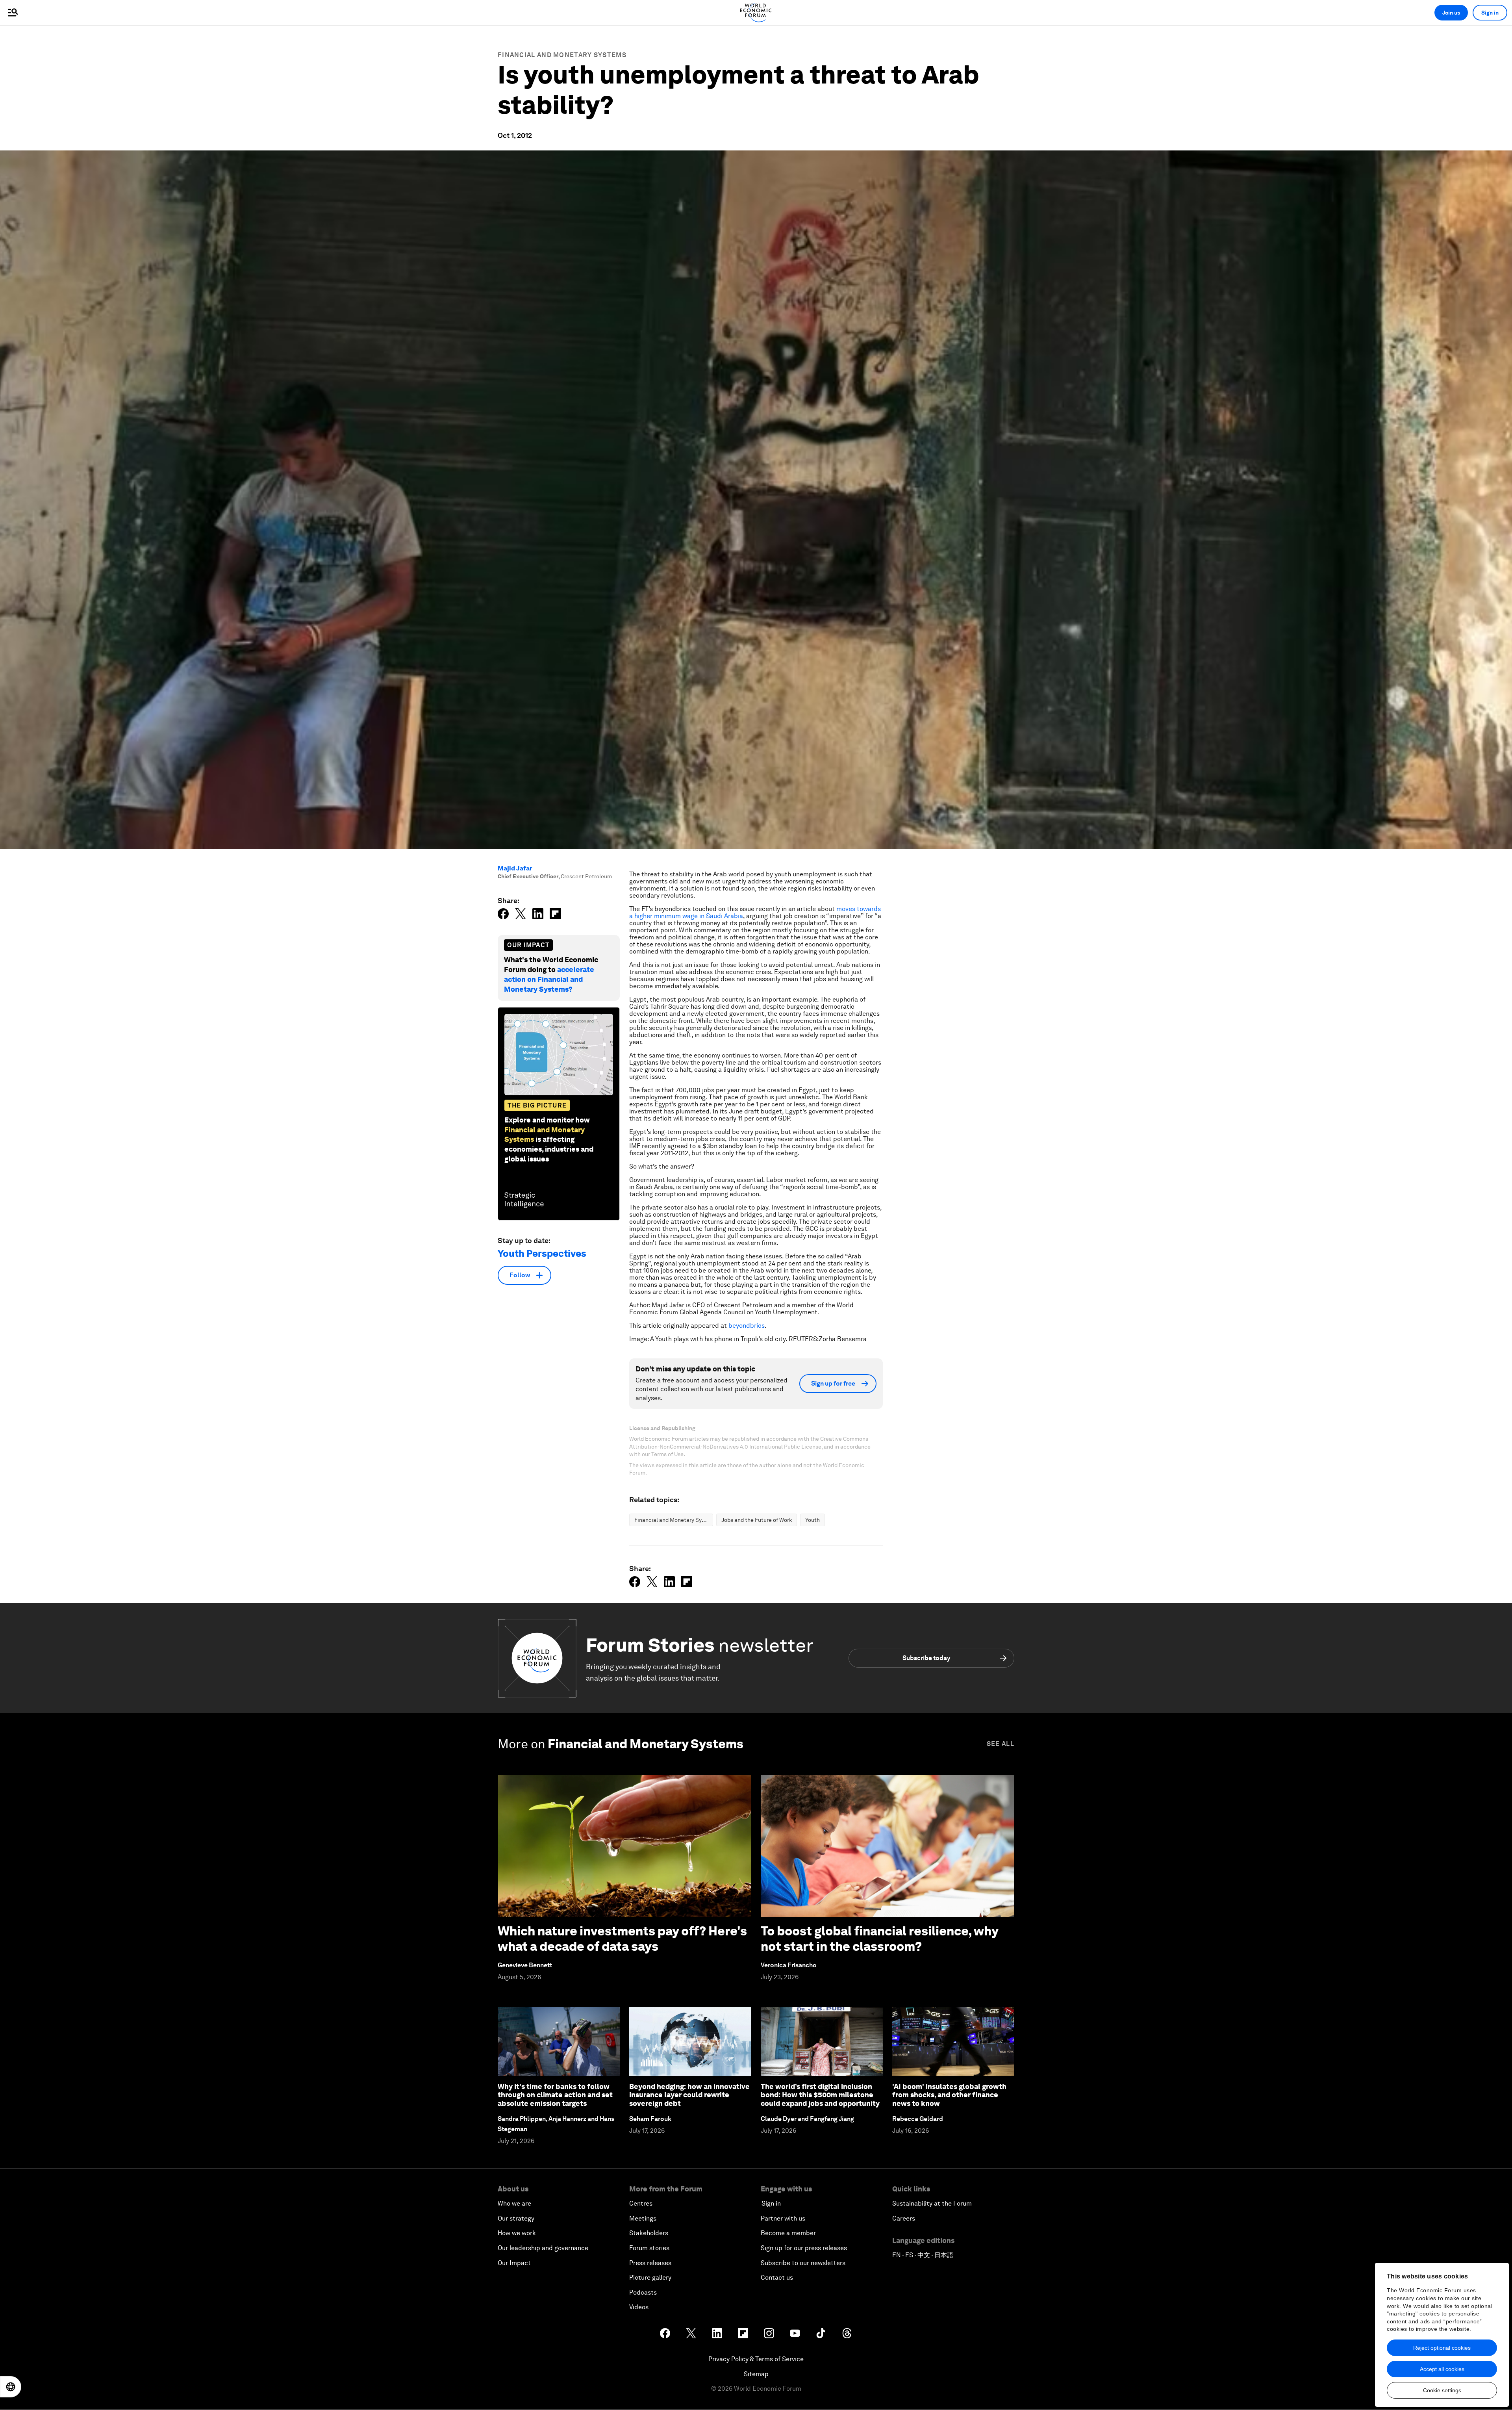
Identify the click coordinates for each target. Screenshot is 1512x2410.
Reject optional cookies (1442, 2348)
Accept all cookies (1442, 2369)
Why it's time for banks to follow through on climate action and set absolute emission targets (555, 2095)
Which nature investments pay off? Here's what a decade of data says (622, 1938)
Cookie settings (1442, 2390)
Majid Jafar (515, 868)
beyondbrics (747, 1326)
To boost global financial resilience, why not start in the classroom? (879, 1938)
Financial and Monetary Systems (562, 55)
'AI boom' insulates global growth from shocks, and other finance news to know (949, 2095)
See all (1001, 1744)
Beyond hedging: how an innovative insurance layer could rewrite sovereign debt (689, 2095)
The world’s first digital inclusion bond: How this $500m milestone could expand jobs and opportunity (820, 2095)
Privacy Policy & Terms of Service (756, 2359)
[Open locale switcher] (11, 2387)
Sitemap (756, 2374)
